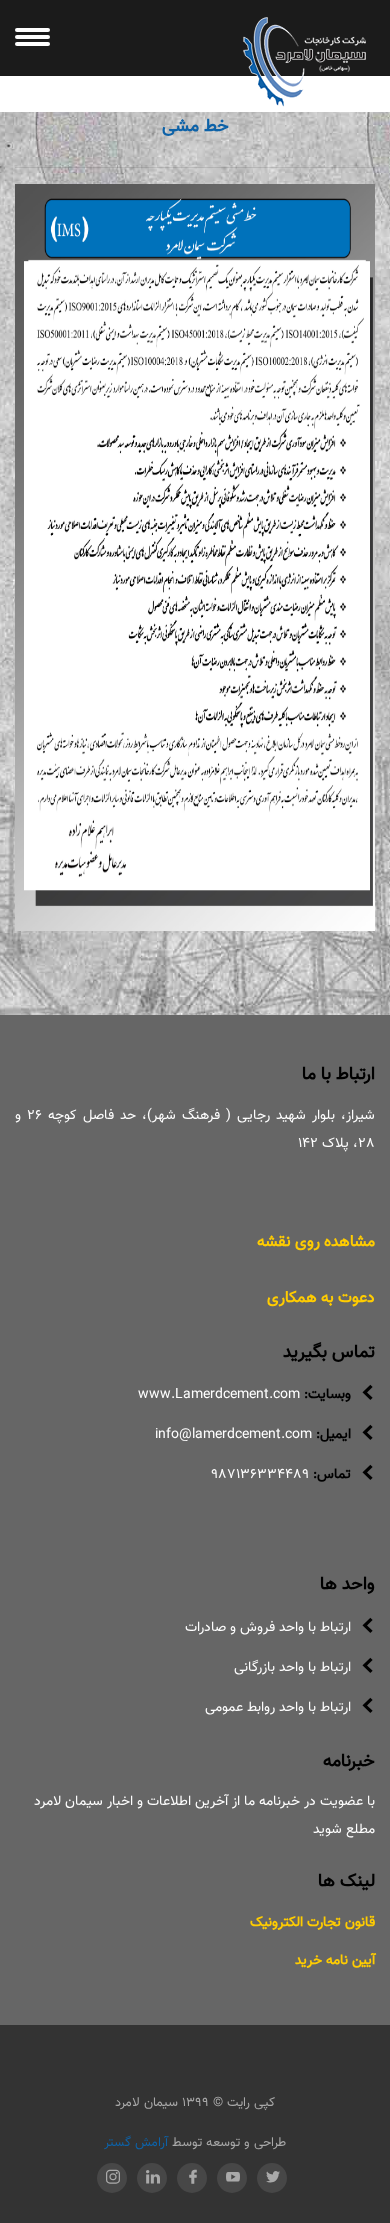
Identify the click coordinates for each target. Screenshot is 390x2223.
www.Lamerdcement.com (219, 1395)
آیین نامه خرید (335, 1961)
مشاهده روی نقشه (316, 1242)
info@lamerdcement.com (233, 1435)
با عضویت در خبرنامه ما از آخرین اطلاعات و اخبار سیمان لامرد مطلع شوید (204, 1816)
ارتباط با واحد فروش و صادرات (268, 1628)
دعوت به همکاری (321, 1298)
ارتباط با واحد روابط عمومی (278, 1708)
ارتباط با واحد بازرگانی (292, 1668)
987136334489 (260, 1475)
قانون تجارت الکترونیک (312, 1923)
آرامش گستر (136, 2143)
